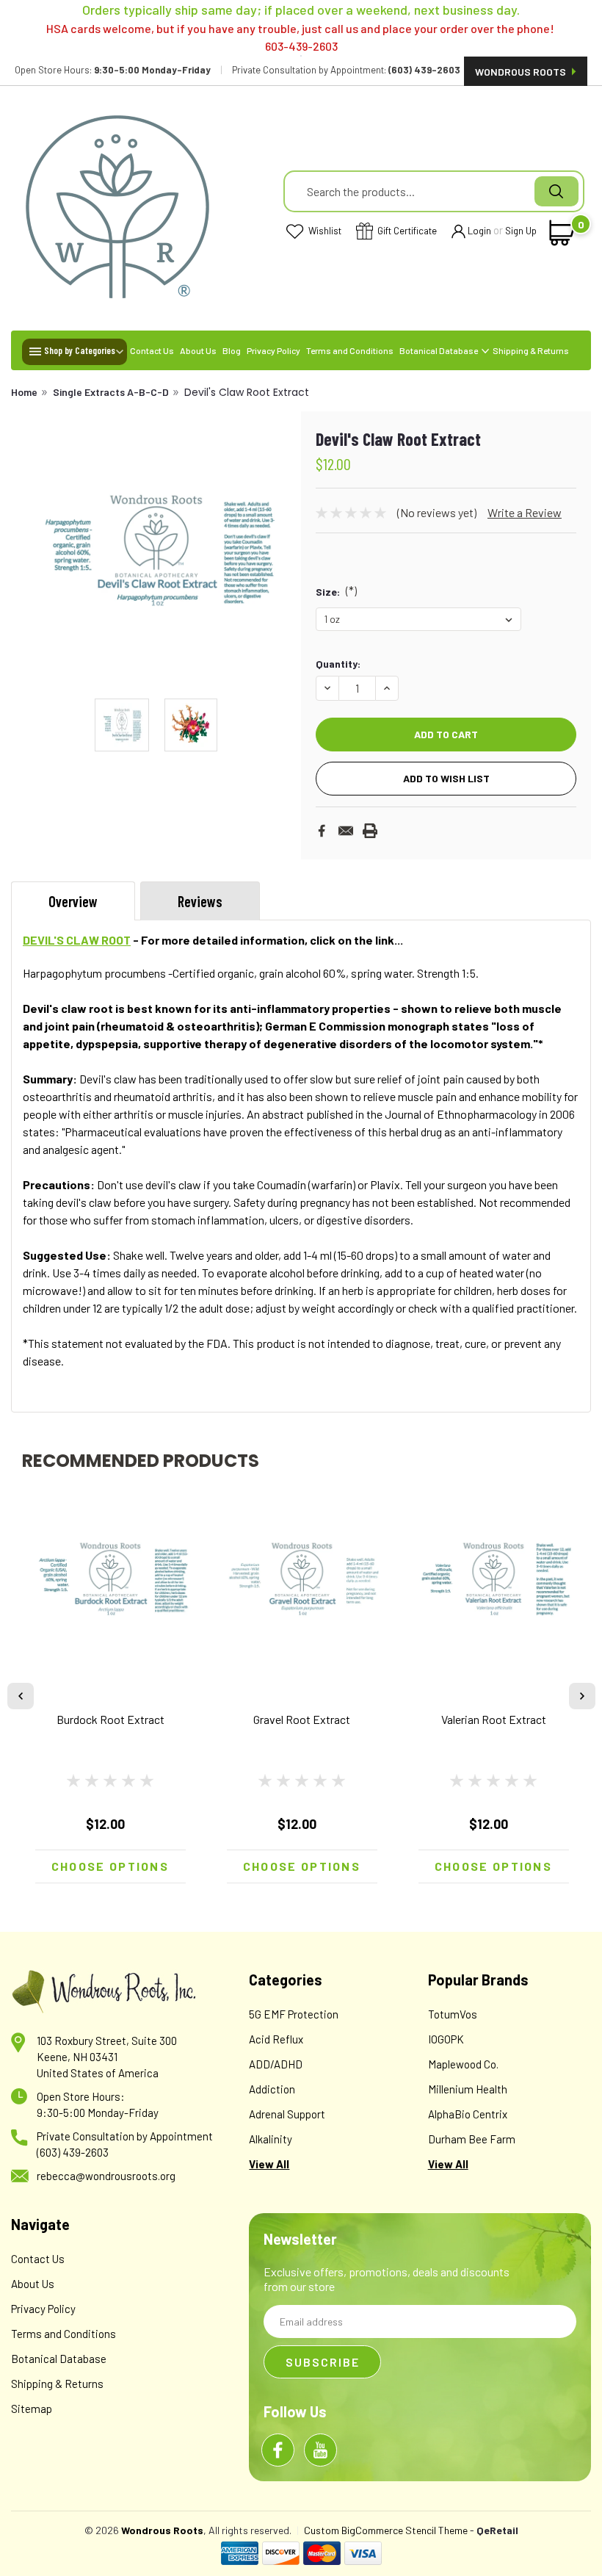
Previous (32, 549)
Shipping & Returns (531, 350)
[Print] (370, 831)
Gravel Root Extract (302, 1719)
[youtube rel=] (320, 2450)
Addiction (272, 2089)
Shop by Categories (80, 350)
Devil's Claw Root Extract (247, 392)
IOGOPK (446, 2039)
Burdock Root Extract (110, 1719)
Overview (73, 901)
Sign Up (521, 231)
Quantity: (338, 664)
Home (24, 392)
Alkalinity (271, 2139)
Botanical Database (439, 350)
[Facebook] (322, 831)
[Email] (346, 831)
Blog (232, 350)
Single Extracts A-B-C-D (111, 392)
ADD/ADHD (276, 2064)
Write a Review (525, 512)
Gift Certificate (406, 231)
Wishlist (324, 231)
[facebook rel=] (278, 2450)
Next (280, 549)
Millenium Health (468, 2089)
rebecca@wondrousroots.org (106, 2176)
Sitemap (32, 2409)
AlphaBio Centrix (468, 2114)
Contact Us (152, 350)
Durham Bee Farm (472, 2139)
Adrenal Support (287, 2114)
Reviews (200, 901)
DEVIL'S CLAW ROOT (77, 940)
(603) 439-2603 (73, 2152)
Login (479, 231)
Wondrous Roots (522, 72)
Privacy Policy (273, 350)
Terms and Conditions (350, 350)
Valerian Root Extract (494, 1719)
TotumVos (453, 2014)
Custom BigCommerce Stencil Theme (386, 2530)
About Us (198, 350)
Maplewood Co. (463, 2064)
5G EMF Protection (294, 2014)
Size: (336, 591)
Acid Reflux (276, 2039)
